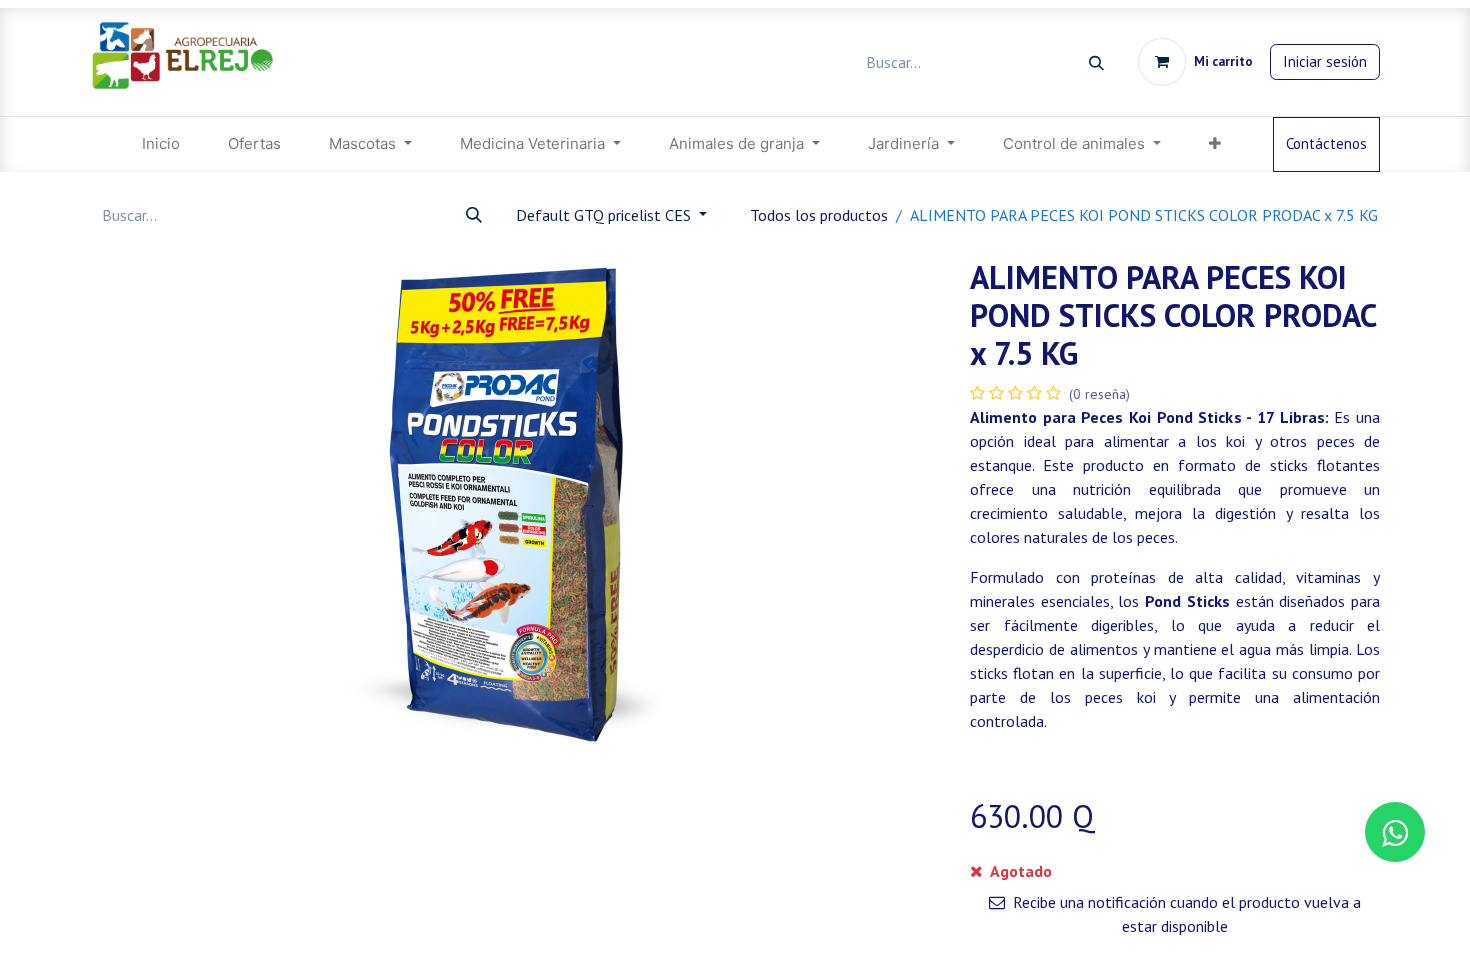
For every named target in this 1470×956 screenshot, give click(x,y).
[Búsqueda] (1096, 62)
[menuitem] (161, 144)
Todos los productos (819, 215)
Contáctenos (1326, 143)
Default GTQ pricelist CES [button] (605, 215)
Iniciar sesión (1325, 61)
